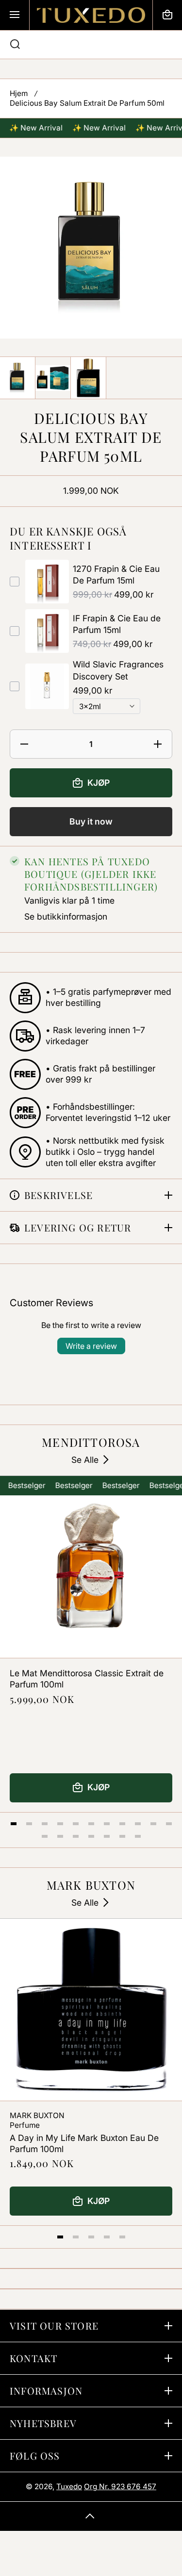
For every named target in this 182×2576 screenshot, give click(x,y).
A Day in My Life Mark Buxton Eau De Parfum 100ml (84, 2143)
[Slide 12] (45, 1836)
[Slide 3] (45, 1824)
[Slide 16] (107, 1836)
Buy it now (91, 821)
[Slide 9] (138, 1824)
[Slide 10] (153, 1824)
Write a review (91, 1346)
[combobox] (91, 45)
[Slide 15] (91, 1836)
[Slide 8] (122, 1824)
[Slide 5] (76, 1824)
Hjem (19, 93)
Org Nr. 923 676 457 (120, 2487)
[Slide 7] (107, 1824)
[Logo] (91, 15)
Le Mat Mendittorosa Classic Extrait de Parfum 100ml (87, 1679)
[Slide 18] (138, 1836)
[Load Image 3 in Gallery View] (88, 378)
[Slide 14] (76, 1836)
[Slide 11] (169, 1824)
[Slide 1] (14, 1824)
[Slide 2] (29, 1824)
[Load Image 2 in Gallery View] (53, 378)
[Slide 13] (60, 1836)
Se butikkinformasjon (66, 916)
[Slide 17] (122, 1836)
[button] (167, 15)
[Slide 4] (60, 1824)
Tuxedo (69, 2487)
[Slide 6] (91, 1824)
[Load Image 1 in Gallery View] (17, 378)
